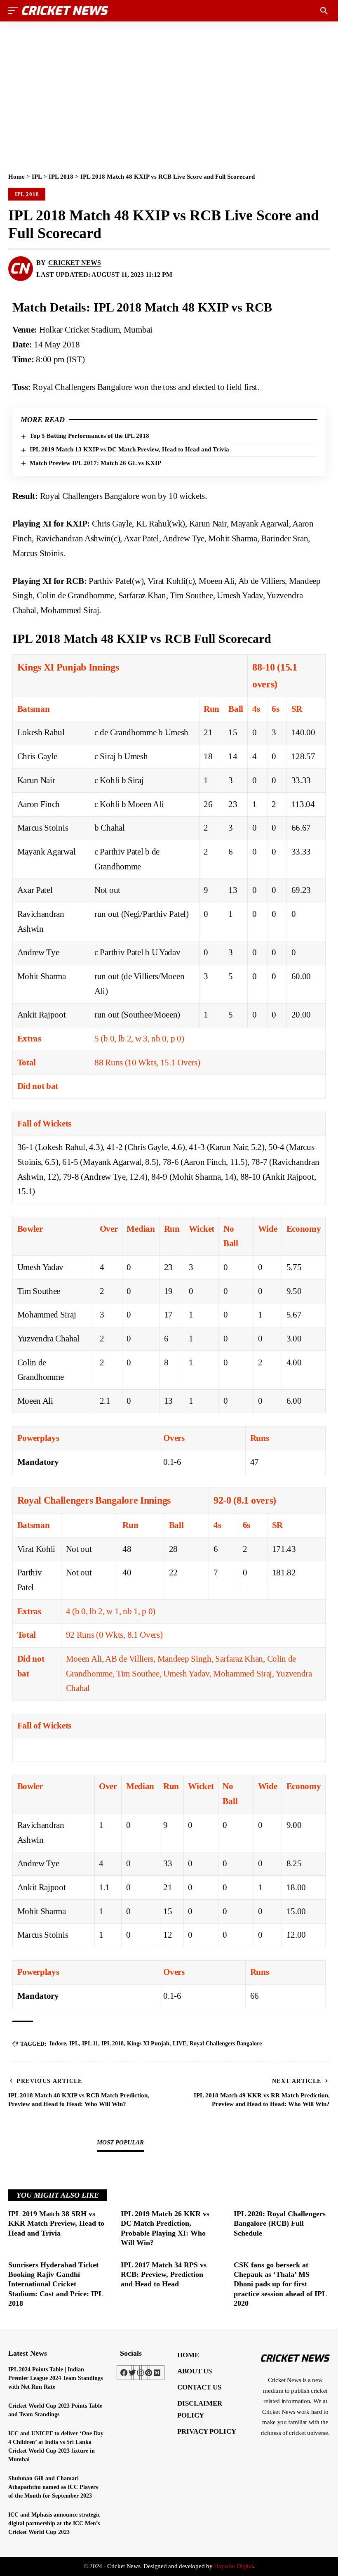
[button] (15, 11)
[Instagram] (141, 2373)
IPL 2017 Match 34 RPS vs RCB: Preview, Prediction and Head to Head (164, 2275)
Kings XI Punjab (148, 2044)
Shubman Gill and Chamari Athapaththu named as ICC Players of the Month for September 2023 (53, 2487)
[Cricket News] (65, 11)
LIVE (180, 2044)
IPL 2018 (61, 177)
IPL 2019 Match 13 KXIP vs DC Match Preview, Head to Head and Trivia (129, 449)
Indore (58, 2044)
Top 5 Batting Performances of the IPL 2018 (89, 436)
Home (16, 177)
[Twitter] (132, 2373)
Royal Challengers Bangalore (226, 2044)
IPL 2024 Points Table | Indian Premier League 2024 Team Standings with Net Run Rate (55, 2378)
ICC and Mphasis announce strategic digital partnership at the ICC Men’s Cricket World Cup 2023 (54, 2523)
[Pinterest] (149, 2373)
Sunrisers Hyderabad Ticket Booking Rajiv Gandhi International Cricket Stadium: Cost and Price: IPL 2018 (56, 2284)
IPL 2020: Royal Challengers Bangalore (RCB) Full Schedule (280, 2223)
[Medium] (157, 2373)
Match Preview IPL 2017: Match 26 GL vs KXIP (95, 463)
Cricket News (75, 263)
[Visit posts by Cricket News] (21, 269)
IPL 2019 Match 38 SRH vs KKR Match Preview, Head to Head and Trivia (56, 2223)
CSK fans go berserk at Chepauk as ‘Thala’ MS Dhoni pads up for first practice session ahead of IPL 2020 (280, 2284)
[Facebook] (124, 2373)
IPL (37, 177)
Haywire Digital (234, 2566)
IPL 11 (90, 2044)
